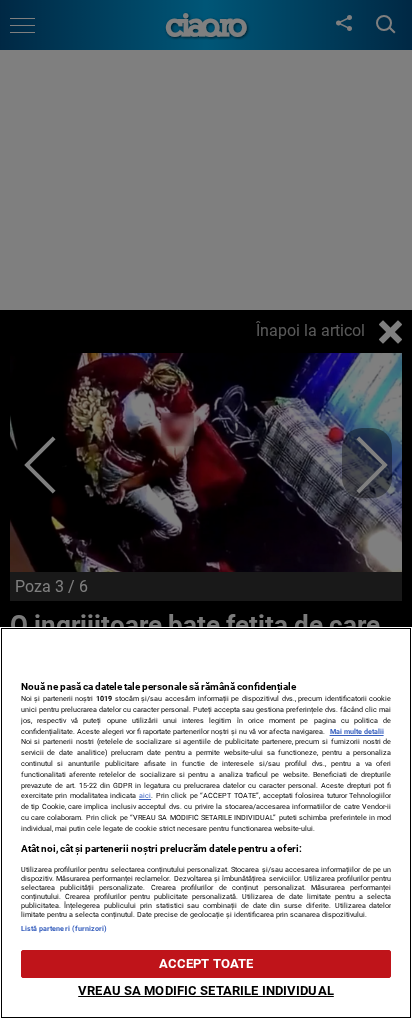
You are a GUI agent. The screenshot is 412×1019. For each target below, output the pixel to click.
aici (145, 795)
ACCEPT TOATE (206, 963)
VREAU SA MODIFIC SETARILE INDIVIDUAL (206, 990)
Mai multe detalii (357, 731)
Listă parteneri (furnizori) (64, 928)
